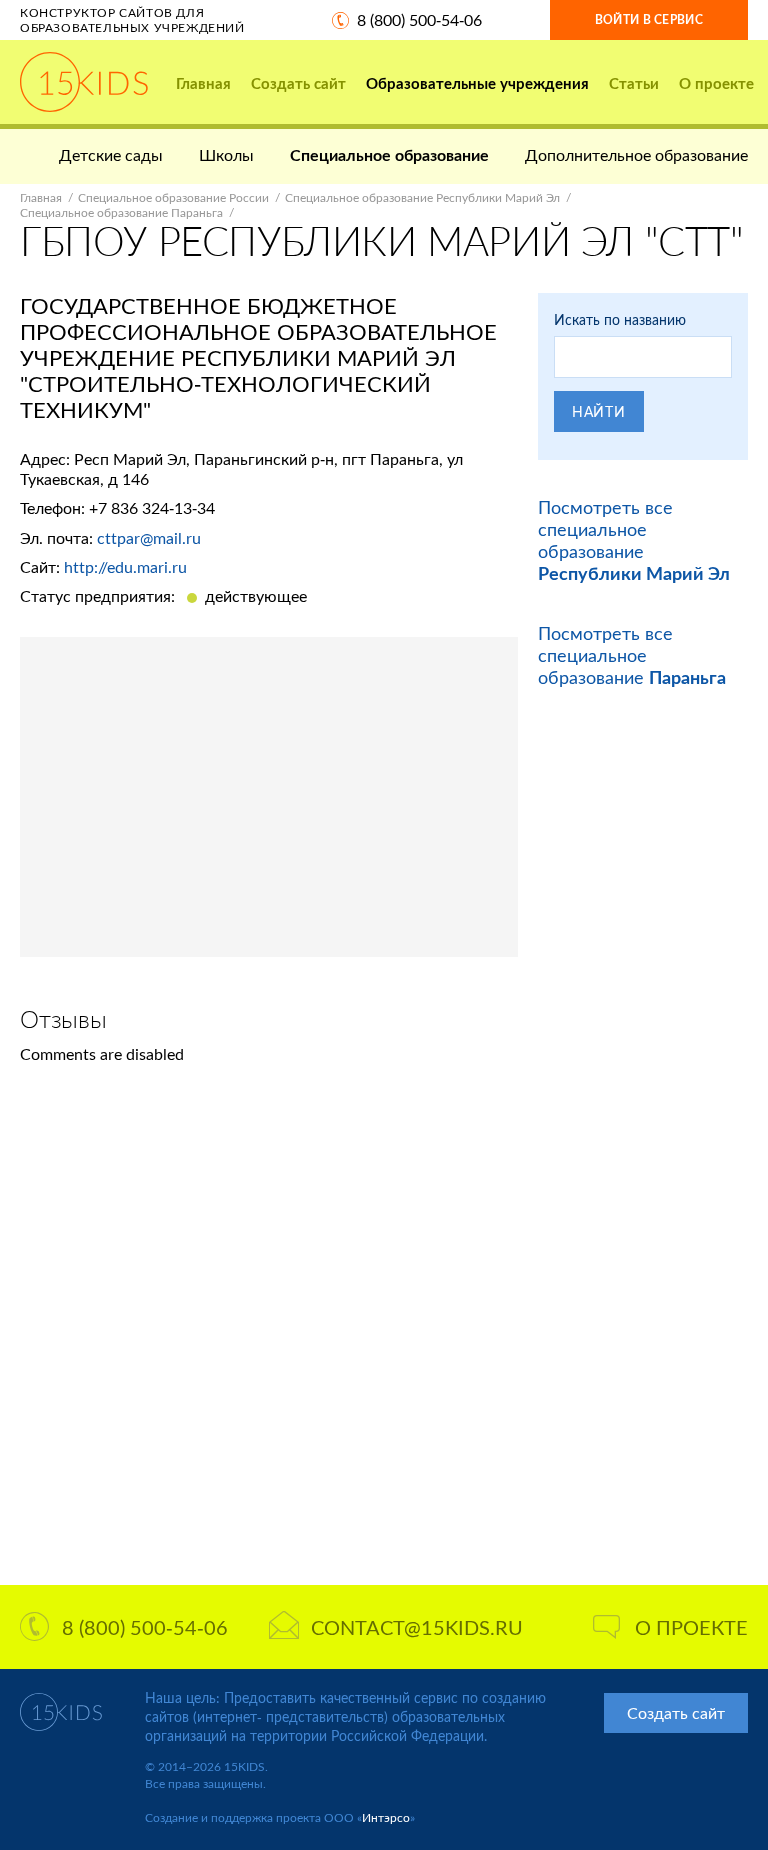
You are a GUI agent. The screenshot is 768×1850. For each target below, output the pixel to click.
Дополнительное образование (636, 154)
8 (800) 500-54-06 (419, 19)
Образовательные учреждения (477, 83)
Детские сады (111, 154)
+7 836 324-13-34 (152, 507)
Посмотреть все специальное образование (634, 540)
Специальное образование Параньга (121, 212)
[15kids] (84, 82)
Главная (203, 83)
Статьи (634, 83)
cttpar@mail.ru (149, 537)
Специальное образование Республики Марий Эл (422, 197)
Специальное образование (389, 154)
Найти (599, 411)
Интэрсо (386, 1817)
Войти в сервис (649, 19)
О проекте (716, 83)
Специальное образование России (173, 197)
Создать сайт (298, 83)
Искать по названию (620, 319)
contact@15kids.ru (417, 1627)
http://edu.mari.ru (125, 566)
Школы (226, 154)
